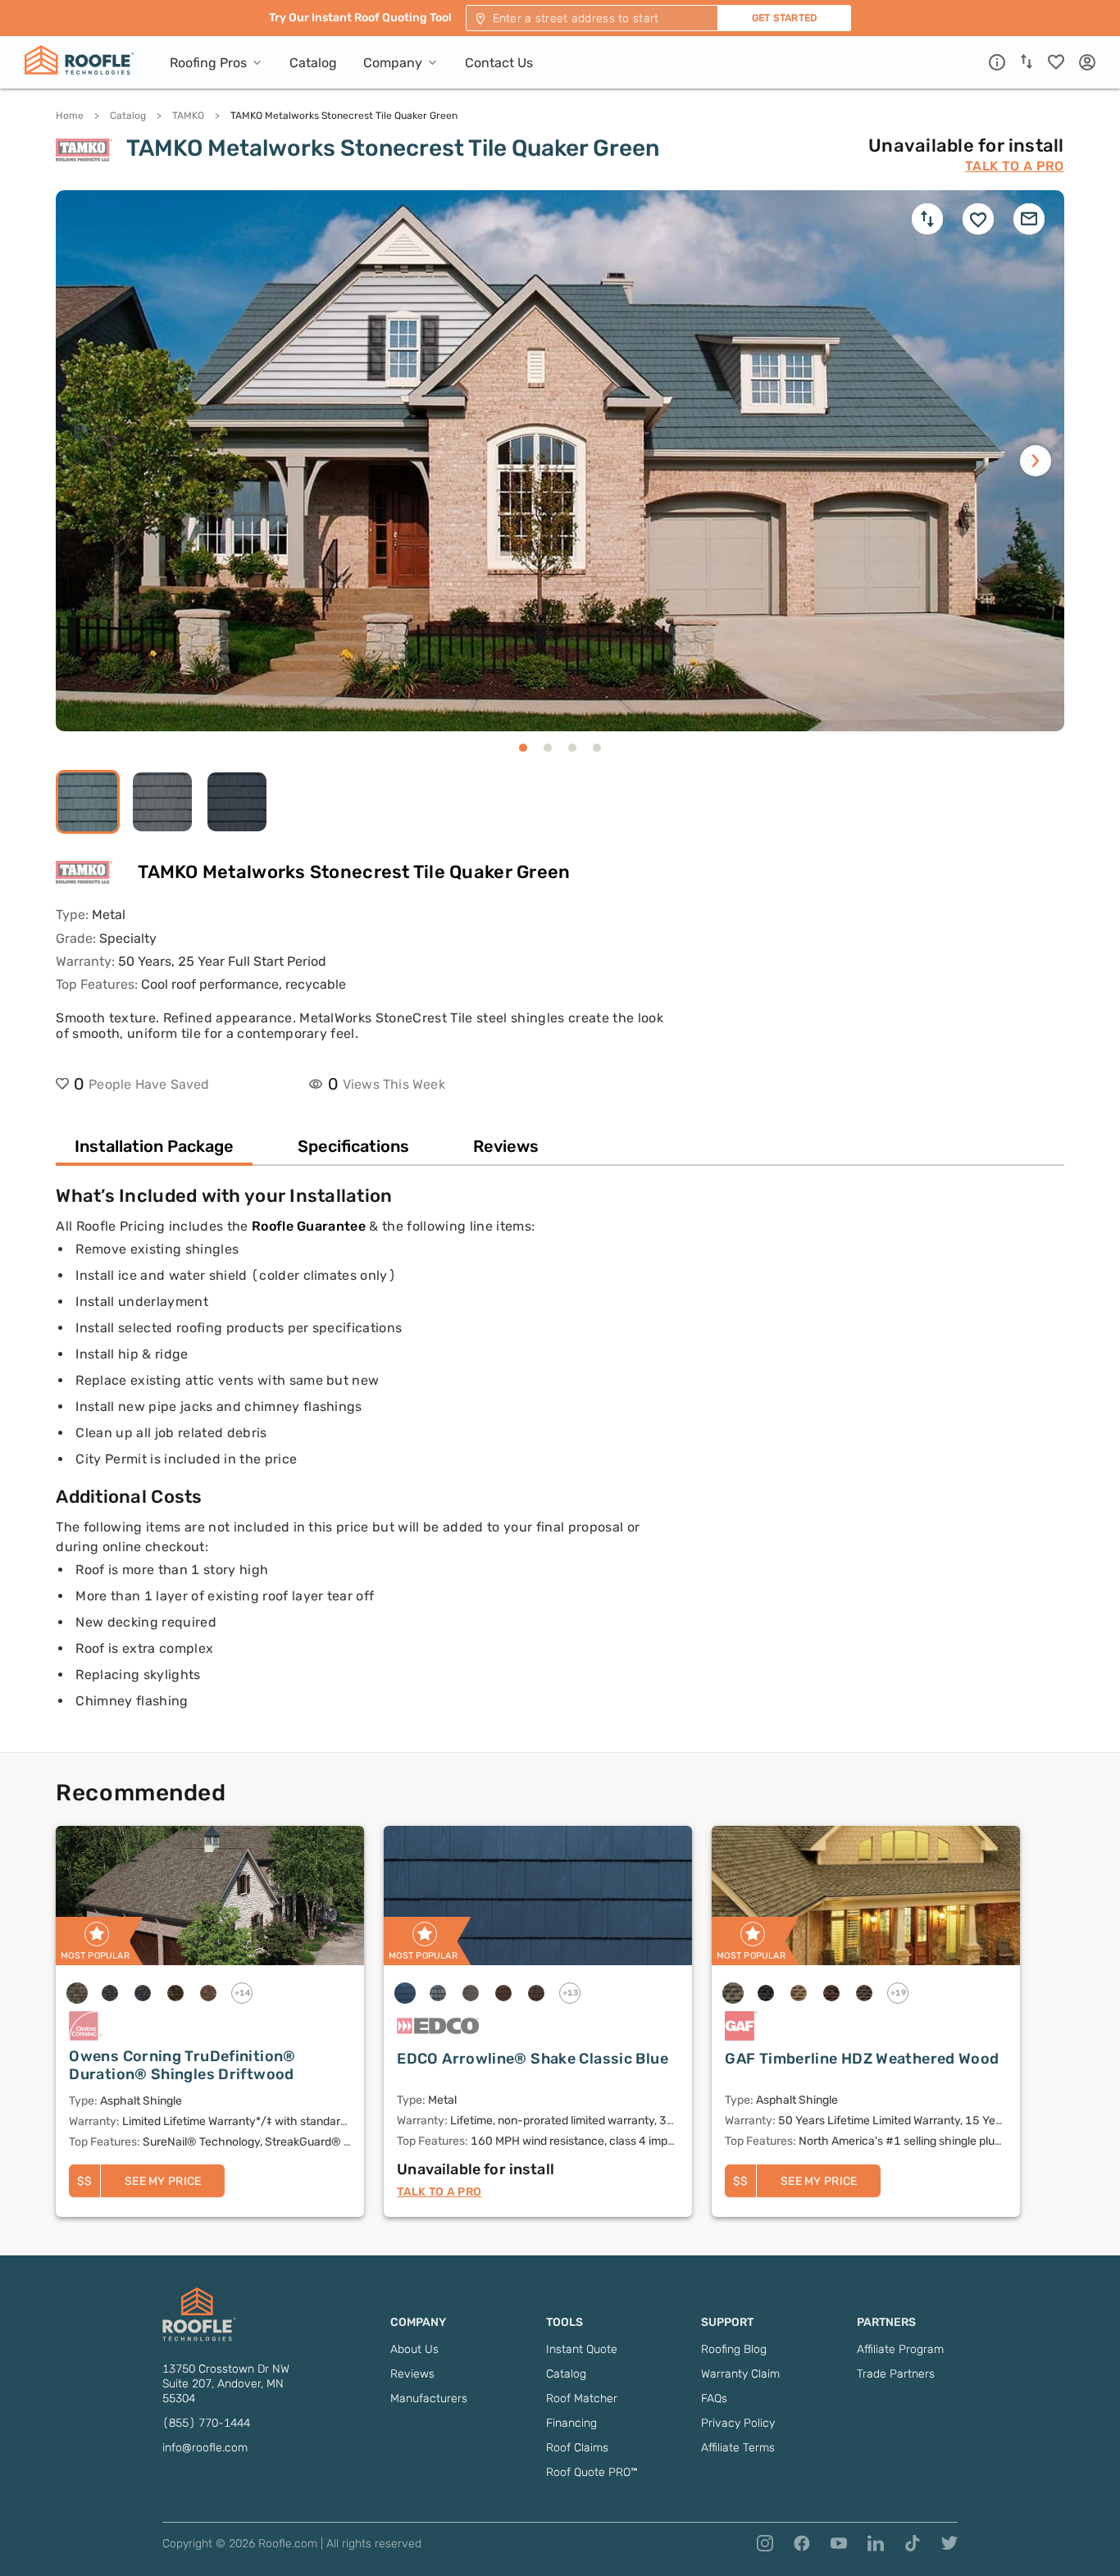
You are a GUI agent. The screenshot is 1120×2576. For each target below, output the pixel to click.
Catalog (128, 116)
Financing (571, 2423)
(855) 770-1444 (206, 2423)
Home (70, 116)
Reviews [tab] (506, 1146)
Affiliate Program (900, 2349)
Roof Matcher (582, 2399)
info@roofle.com (205, 2448)
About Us (414, 2349)
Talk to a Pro (1015, 166)
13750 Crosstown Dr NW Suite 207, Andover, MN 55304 (226, 2384)
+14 (243, 1993)
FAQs (714, 2399)
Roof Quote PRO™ (592, 2472)
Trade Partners (896, 2374)
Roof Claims (577, 2448)
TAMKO (188, 116)
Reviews (412, 2374)
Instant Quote (582, 2349)
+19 (899, 1993)
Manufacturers (429, 2399)
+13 (571, 1993)
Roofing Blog (734, 2349)
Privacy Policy (738, 2423)
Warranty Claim (740, 2374)
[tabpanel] (560, 1468)
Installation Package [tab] (154, 1146)
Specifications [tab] (353, 1146)
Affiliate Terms (738, 2448)
